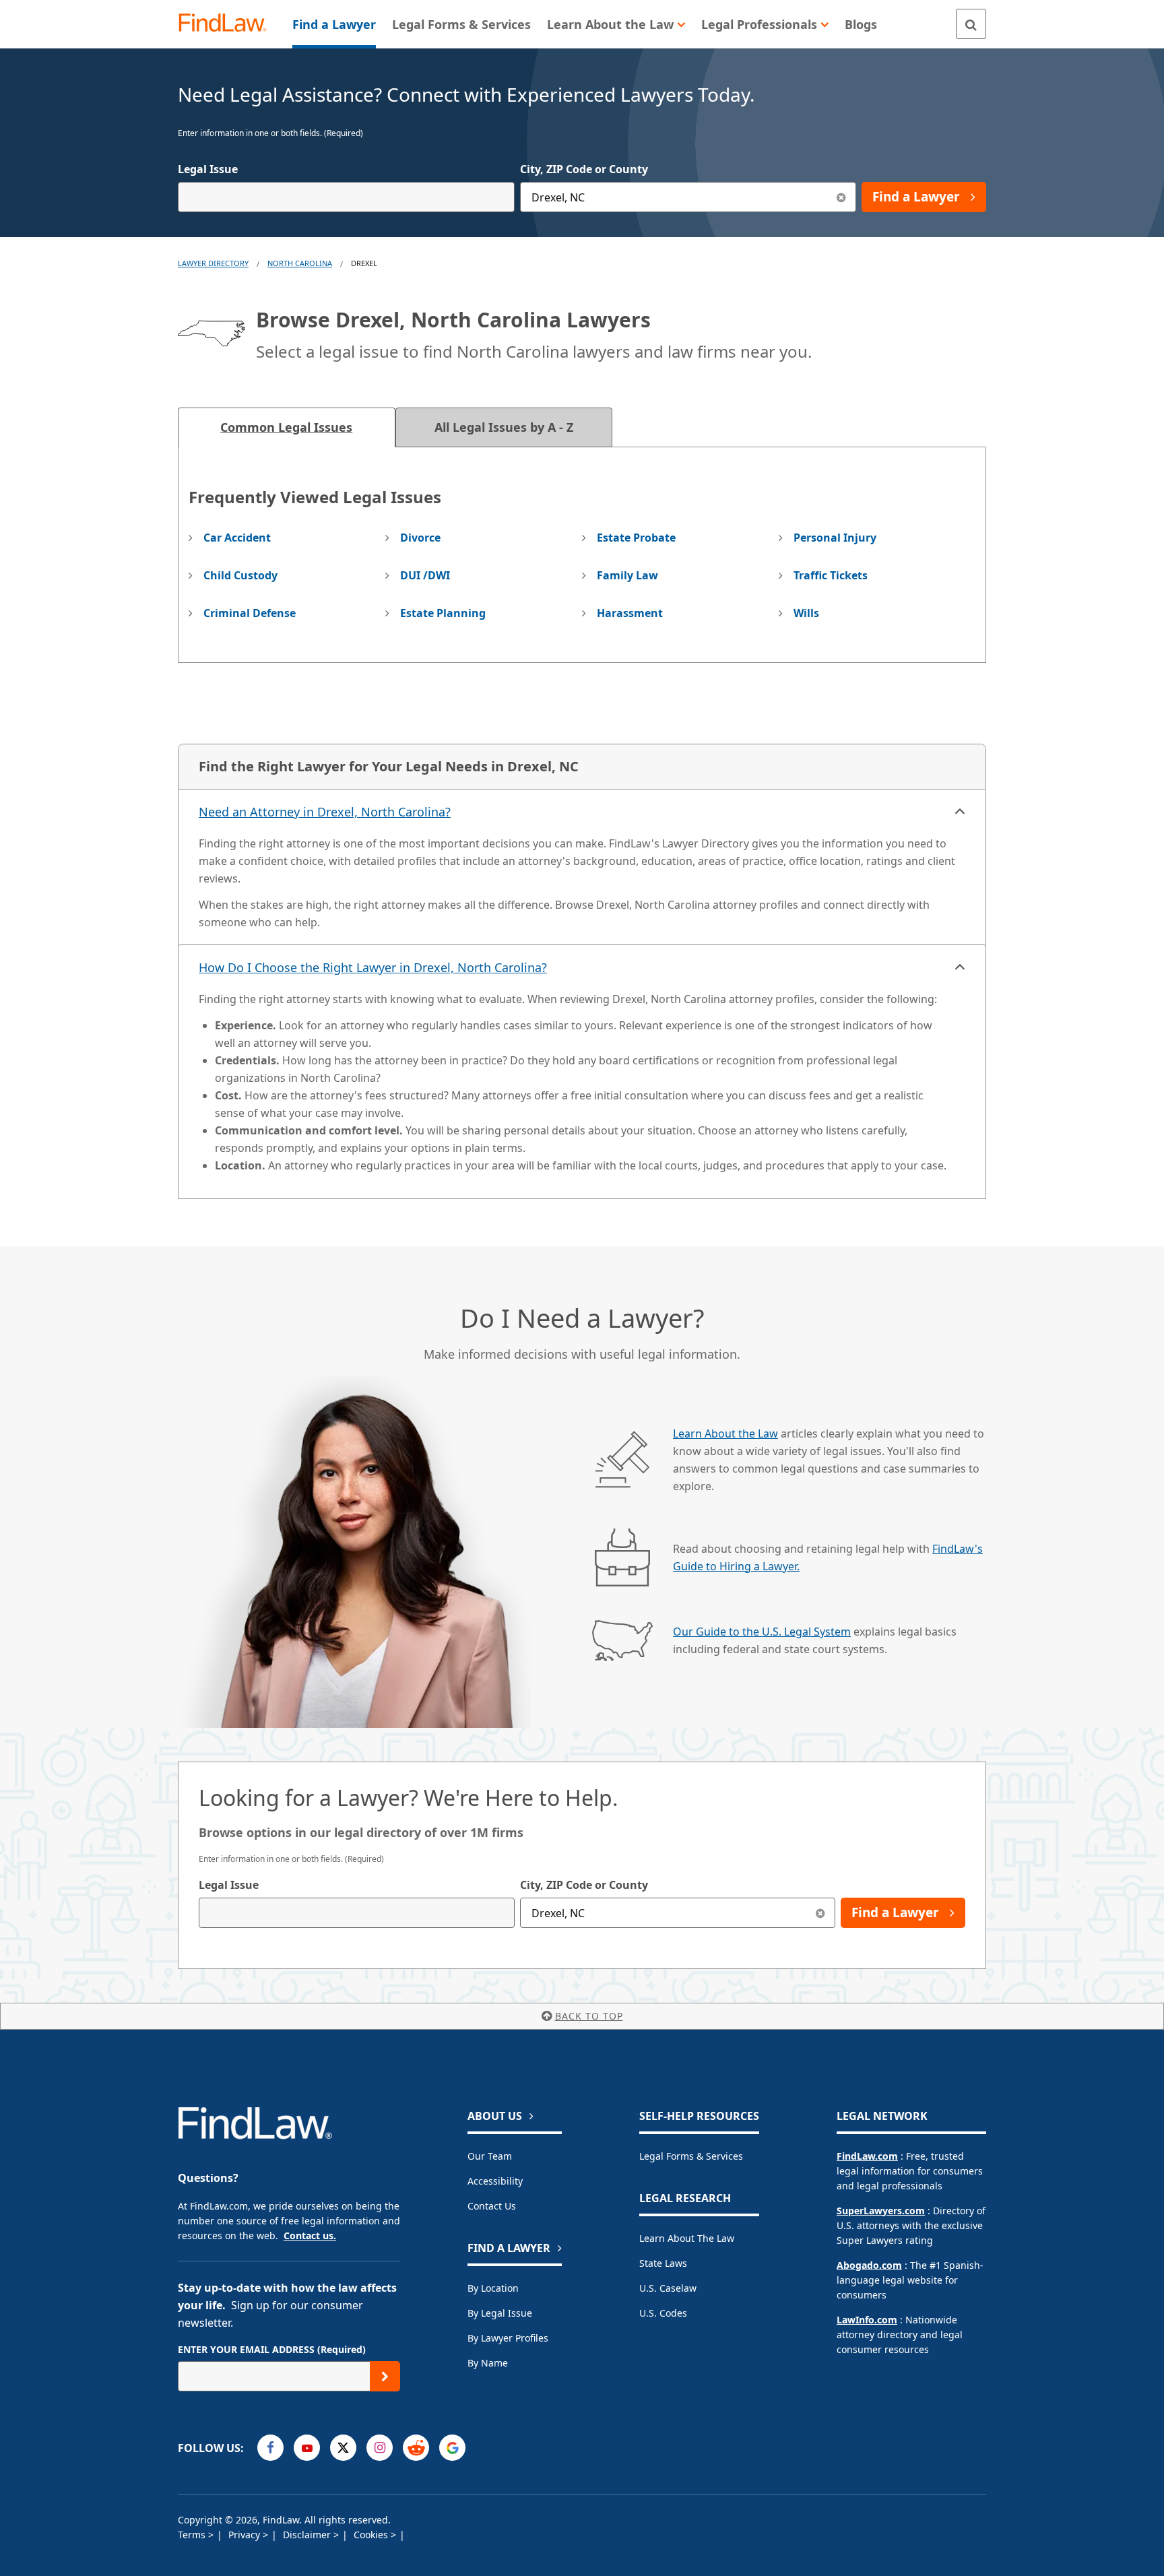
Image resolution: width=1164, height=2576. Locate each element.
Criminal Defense (250, 613)
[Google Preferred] (452, 2448)
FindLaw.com (867, 2156)
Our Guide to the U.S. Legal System (762, 1632)
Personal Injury (835, 538)
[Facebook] (270, 2448)
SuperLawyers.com (881, 2211)
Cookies (372, 2535)
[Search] (971, 24)
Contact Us (492, 2206)
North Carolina (300, 263)
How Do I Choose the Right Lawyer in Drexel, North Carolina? (373, 967)
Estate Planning (443, 613)
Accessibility (495, 2181)
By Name (488, 2363)
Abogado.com (869, 2265)
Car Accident (237, 538)
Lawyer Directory (213, 263)
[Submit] (385, 2376)
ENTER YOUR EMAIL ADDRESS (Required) (272, 2349)
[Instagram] (380, 2448)
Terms (193, 2535)
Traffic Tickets (831, 575)
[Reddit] (416, 2448)
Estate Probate (636, 538)
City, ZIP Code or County (584, 169)
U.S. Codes (663, 2313)
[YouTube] (307, 2448)
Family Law (627, 575)
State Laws (663, 2263)
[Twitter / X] (343, 2448)
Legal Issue (208, 169)
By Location (493, 2288)
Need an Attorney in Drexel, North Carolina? (325, 812)
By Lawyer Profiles (508, 2338)
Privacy (246, 2535)
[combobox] (346, 197)
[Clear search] (820, 1913)
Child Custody (240, 575)
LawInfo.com (867, 2320)
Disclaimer (308, 2535)
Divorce (420, 538)
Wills (806, 613)
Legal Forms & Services (691, 2156)
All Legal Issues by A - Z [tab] (504, 427)
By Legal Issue (500, 2313)
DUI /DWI (425, 575)
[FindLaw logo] (228, 24)
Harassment (630, 613)
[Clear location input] (841, 197)
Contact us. (310, 2235)
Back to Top (589, 2016)
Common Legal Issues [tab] (286, 427)
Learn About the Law (725, 1434)
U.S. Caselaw (668, 2288)
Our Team (490, 2156)
